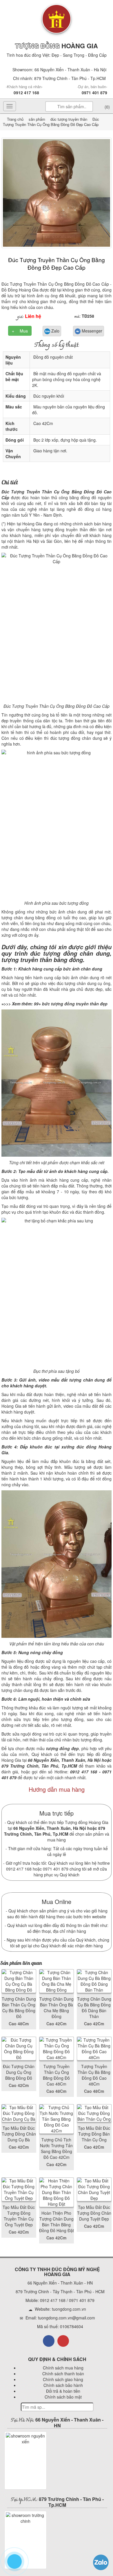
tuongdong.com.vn (69, 2309)
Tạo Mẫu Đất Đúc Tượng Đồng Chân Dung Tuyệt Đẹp (94, 2213)
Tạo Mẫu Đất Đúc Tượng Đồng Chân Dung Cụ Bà (19, 2134)
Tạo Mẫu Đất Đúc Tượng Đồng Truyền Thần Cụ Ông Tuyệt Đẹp (19, 2216)
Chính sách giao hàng (63, 2379)
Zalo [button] (55, 331)
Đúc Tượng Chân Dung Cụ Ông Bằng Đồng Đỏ (19, 2072)
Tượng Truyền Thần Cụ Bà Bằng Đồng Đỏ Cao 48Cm (94, 2075)
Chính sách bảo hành (63, 2385)
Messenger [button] (91, 331)
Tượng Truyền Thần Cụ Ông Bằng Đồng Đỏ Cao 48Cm (56, 2075)
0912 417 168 (26, 93)
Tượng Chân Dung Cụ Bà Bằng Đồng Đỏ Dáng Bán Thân (94, 2008)
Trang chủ (16, 119)
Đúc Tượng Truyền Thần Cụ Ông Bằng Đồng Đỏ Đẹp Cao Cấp (57, 263)
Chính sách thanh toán (63, 2374)
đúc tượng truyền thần (68, 119)
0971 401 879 (94, 93)
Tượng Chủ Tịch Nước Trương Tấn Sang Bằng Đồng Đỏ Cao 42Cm (56, 2148)
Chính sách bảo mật (63, 2397)
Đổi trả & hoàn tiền (63, 2391)
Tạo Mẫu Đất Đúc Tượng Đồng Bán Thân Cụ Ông (94, 2134)
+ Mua (20, 331)
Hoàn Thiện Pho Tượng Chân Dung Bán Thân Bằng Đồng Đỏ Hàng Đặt (57, 2222)
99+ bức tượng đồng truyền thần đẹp (71, 1004)
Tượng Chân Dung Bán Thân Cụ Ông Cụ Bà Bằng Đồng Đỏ (19, 2008)
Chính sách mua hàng (63, 2368)
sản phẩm (37, 119)
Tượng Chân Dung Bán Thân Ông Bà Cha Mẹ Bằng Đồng (57, 2008)
